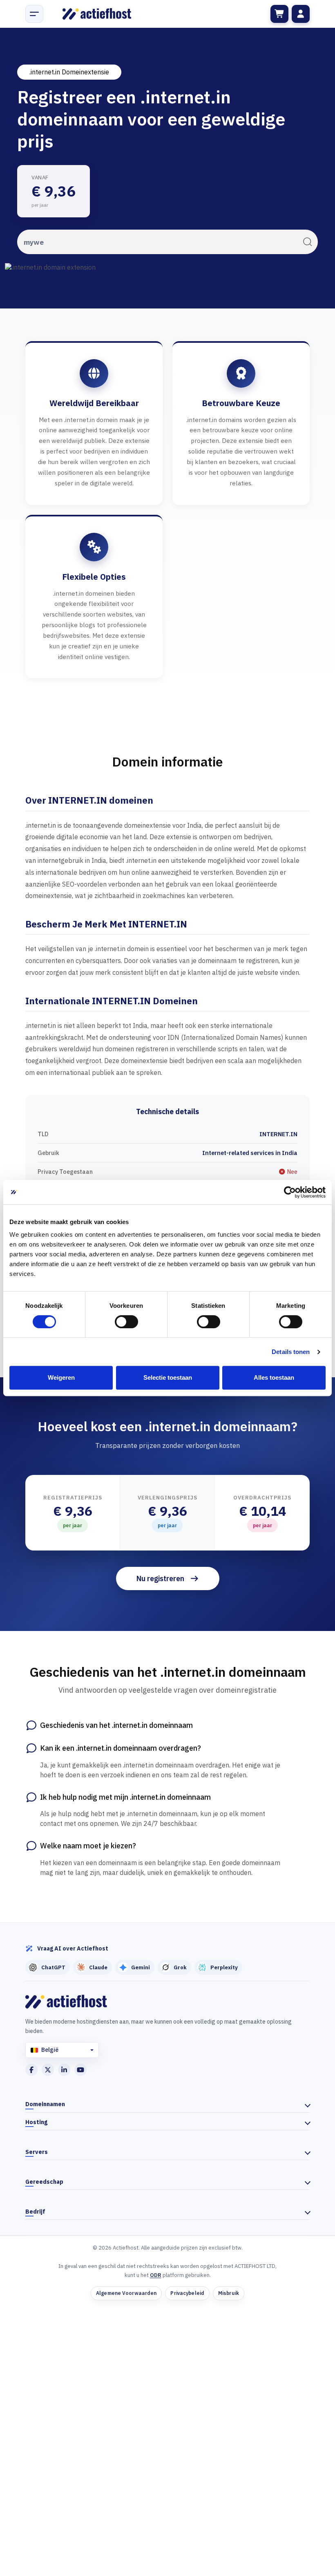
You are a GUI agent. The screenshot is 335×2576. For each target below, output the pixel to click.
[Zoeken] (307, 242)
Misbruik (229, 2293)
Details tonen (291, 1352)
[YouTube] (80, 2070)
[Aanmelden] (301, 14)
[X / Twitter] (48, 2070)
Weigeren (61, 1377)
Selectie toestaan (168, 1377)
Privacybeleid (187, 2293)
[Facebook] (31, 2070)
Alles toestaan (274, 1377)
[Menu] (34, 14)
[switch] (126, 1322)
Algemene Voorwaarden (126, 2293)
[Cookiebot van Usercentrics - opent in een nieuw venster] (290, 1192)
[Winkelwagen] (279, 14)
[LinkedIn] (64, 2070)
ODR (156, 2275)
